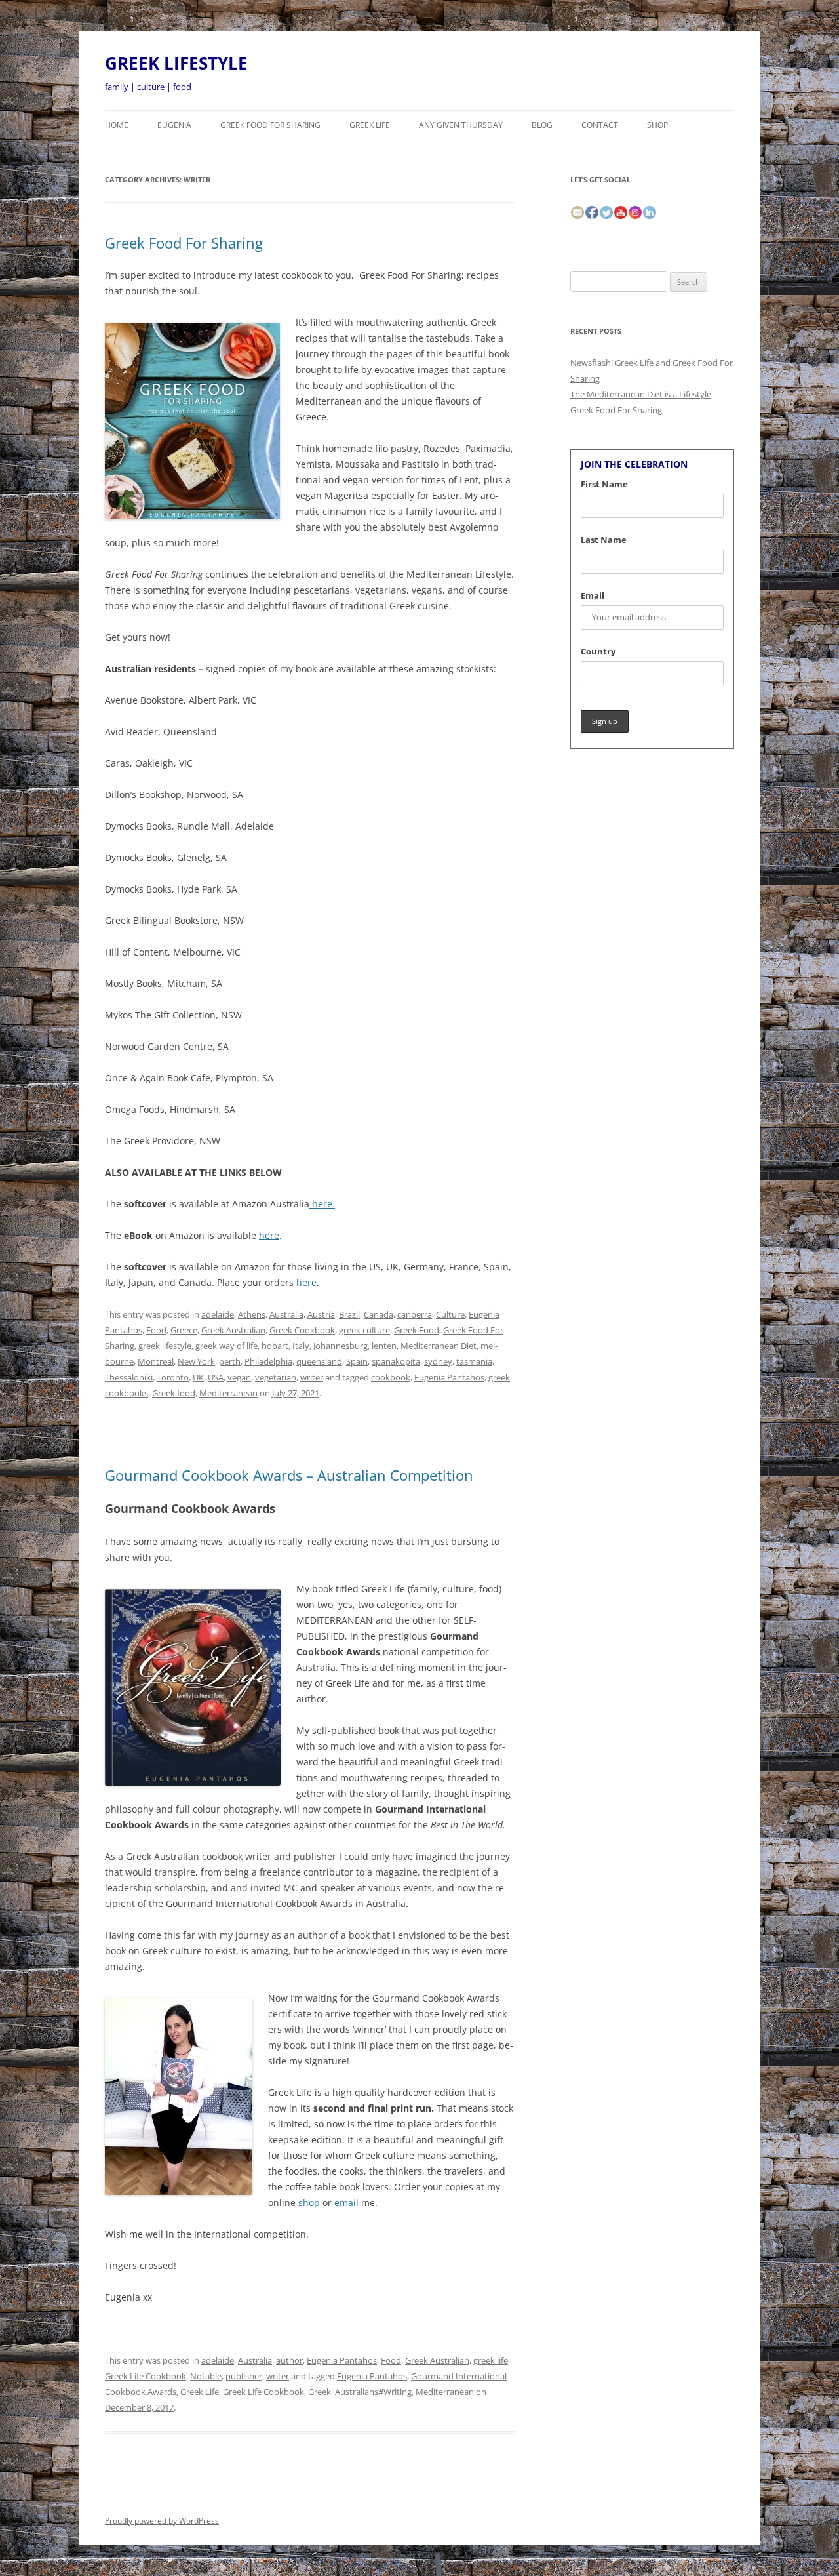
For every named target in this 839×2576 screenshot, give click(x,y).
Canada (379, 1314)
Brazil (349, 1314)
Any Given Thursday (461, 125)
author (289, 2360)
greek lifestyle (165, 1346)
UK (198, 1377)
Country (598, 651)
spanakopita (396, 1361)
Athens (252, 1314)
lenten (384, 1346)
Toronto (173, 1377)
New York (196, 1361)
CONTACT (600, 125)
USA (216, 1377)
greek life (491, 2360)
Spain (357, 1361)
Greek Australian (233, 1330)
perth (230, 1361)
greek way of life (226, 1346)
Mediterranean (228, 1393)
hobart (275, 1346)
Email (593, 595)
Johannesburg (341, 1346)
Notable (206, 2376)
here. (322, 1204)
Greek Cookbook (302, 1330)
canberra (415, 1314)
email (346, 2203)
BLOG (542, 125)
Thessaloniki (129, 1377)
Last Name (604, 540)
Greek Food (417, 1330)
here (269, 1235)
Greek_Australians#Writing (360, 2392)
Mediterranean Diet (439, 1346)
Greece (184, 1330)
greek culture (364, 1330)
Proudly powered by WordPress (162, 2521)
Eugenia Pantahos (449, 1377)
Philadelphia (268, 1361)
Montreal (156, 1361)
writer (312, 1377)
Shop (657, 125)
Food (156, 1330)
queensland (319, 1361)
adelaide (218, 1314)
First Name (604, 484)
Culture (450, 1314)
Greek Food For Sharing (270, 125)
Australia (286, 1314)
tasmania (474, 1361)
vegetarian (276, 1377)
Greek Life (370, 125)
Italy (301, 1346)
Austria (321, 1314)
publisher (244, 2376)
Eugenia (174, 125)
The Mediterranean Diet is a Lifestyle (641, 394)
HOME (117, 125)
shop (309, 2203)
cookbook (391, 1377)
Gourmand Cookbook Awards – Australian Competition (289, 1475)
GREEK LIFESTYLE (176, 63)
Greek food (174, 1393)
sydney (438, 1361)
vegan (239, 1377)
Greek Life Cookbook (146, 2376)
